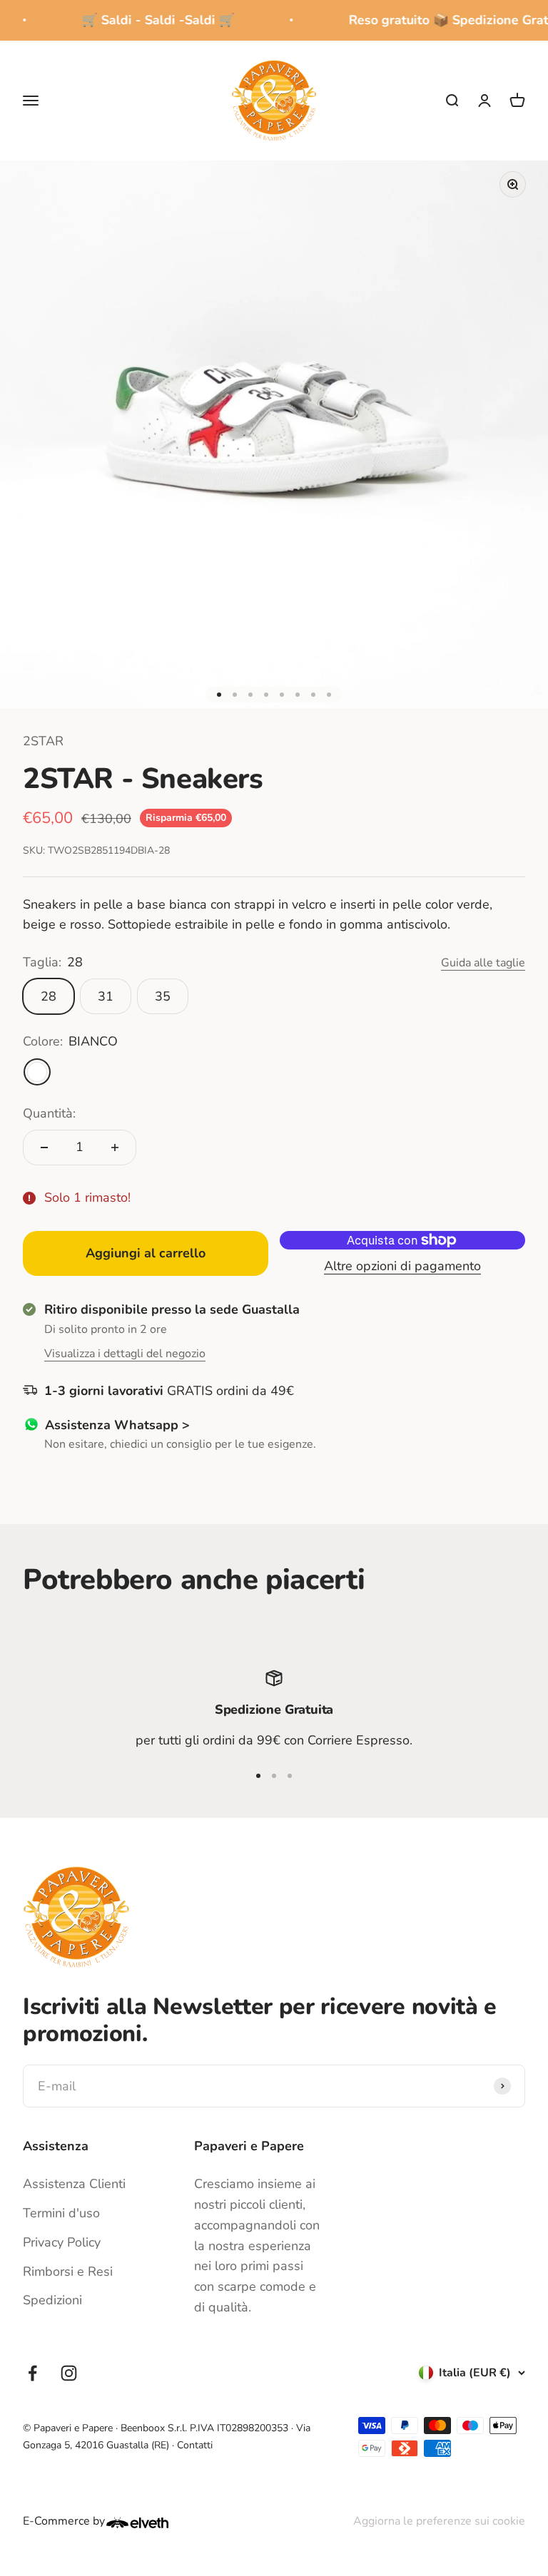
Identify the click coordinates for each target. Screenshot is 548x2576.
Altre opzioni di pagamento (402, 1266)
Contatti (195, 2445)
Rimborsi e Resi (68, 2271)
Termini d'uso (61, 2213)
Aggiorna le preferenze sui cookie (439, 2521)
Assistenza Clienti (74, 2184)
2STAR (43, 741)
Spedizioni (52, 2300)
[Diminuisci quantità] (44, 1148)
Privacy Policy (62, 2242)
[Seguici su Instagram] (69, 2373)
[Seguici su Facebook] (32, 2373)
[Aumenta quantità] (115, 1148)
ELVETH (156, 2523)
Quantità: (49, 1113)
